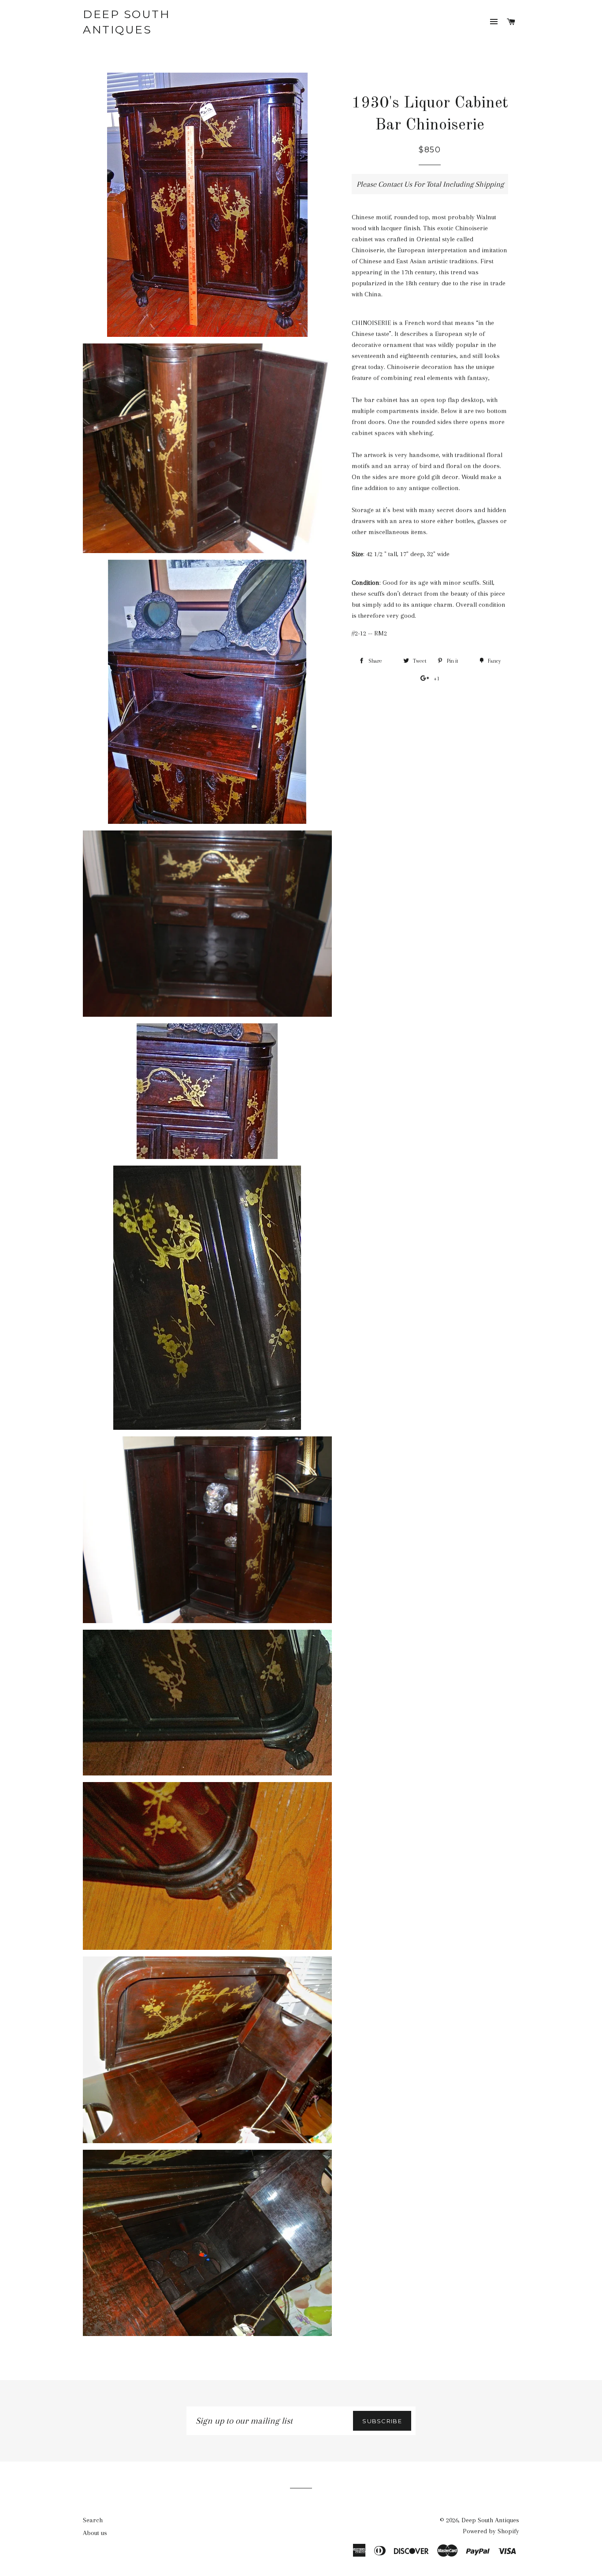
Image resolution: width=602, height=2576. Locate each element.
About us (95, 2533)
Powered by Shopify (491, 2531)
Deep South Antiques (126, 22)
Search (93, 2520)
